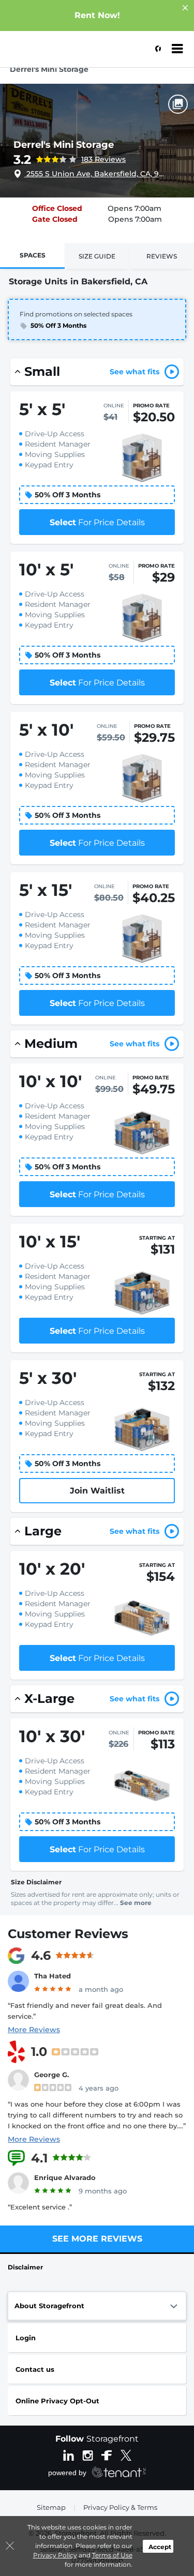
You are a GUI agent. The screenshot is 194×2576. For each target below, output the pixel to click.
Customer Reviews (68, 1934)
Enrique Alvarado (65, 2177)
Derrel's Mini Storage (64, 145)
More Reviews (34, 2030)
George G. (51, 2075)
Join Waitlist (97, 1491)
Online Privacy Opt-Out (57, 2401)
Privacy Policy (55, 2555)
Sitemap (51, 2507)
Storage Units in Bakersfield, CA (78, 281)
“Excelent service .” (40, 2207)
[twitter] (126, 2455)
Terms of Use (112, 2555)
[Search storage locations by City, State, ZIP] (155, 49)
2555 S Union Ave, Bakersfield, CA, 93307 (96, 174)
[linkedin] (69, 2455)
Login (26, 2338)
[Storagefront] (60, 54)
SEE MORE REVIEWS (97, 2239)
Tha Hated (53, 1976)
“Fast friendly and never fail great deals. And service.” (85, 2011)
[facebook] (107, 2455)
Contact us (35, 2369)
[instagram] (88, 2455)
